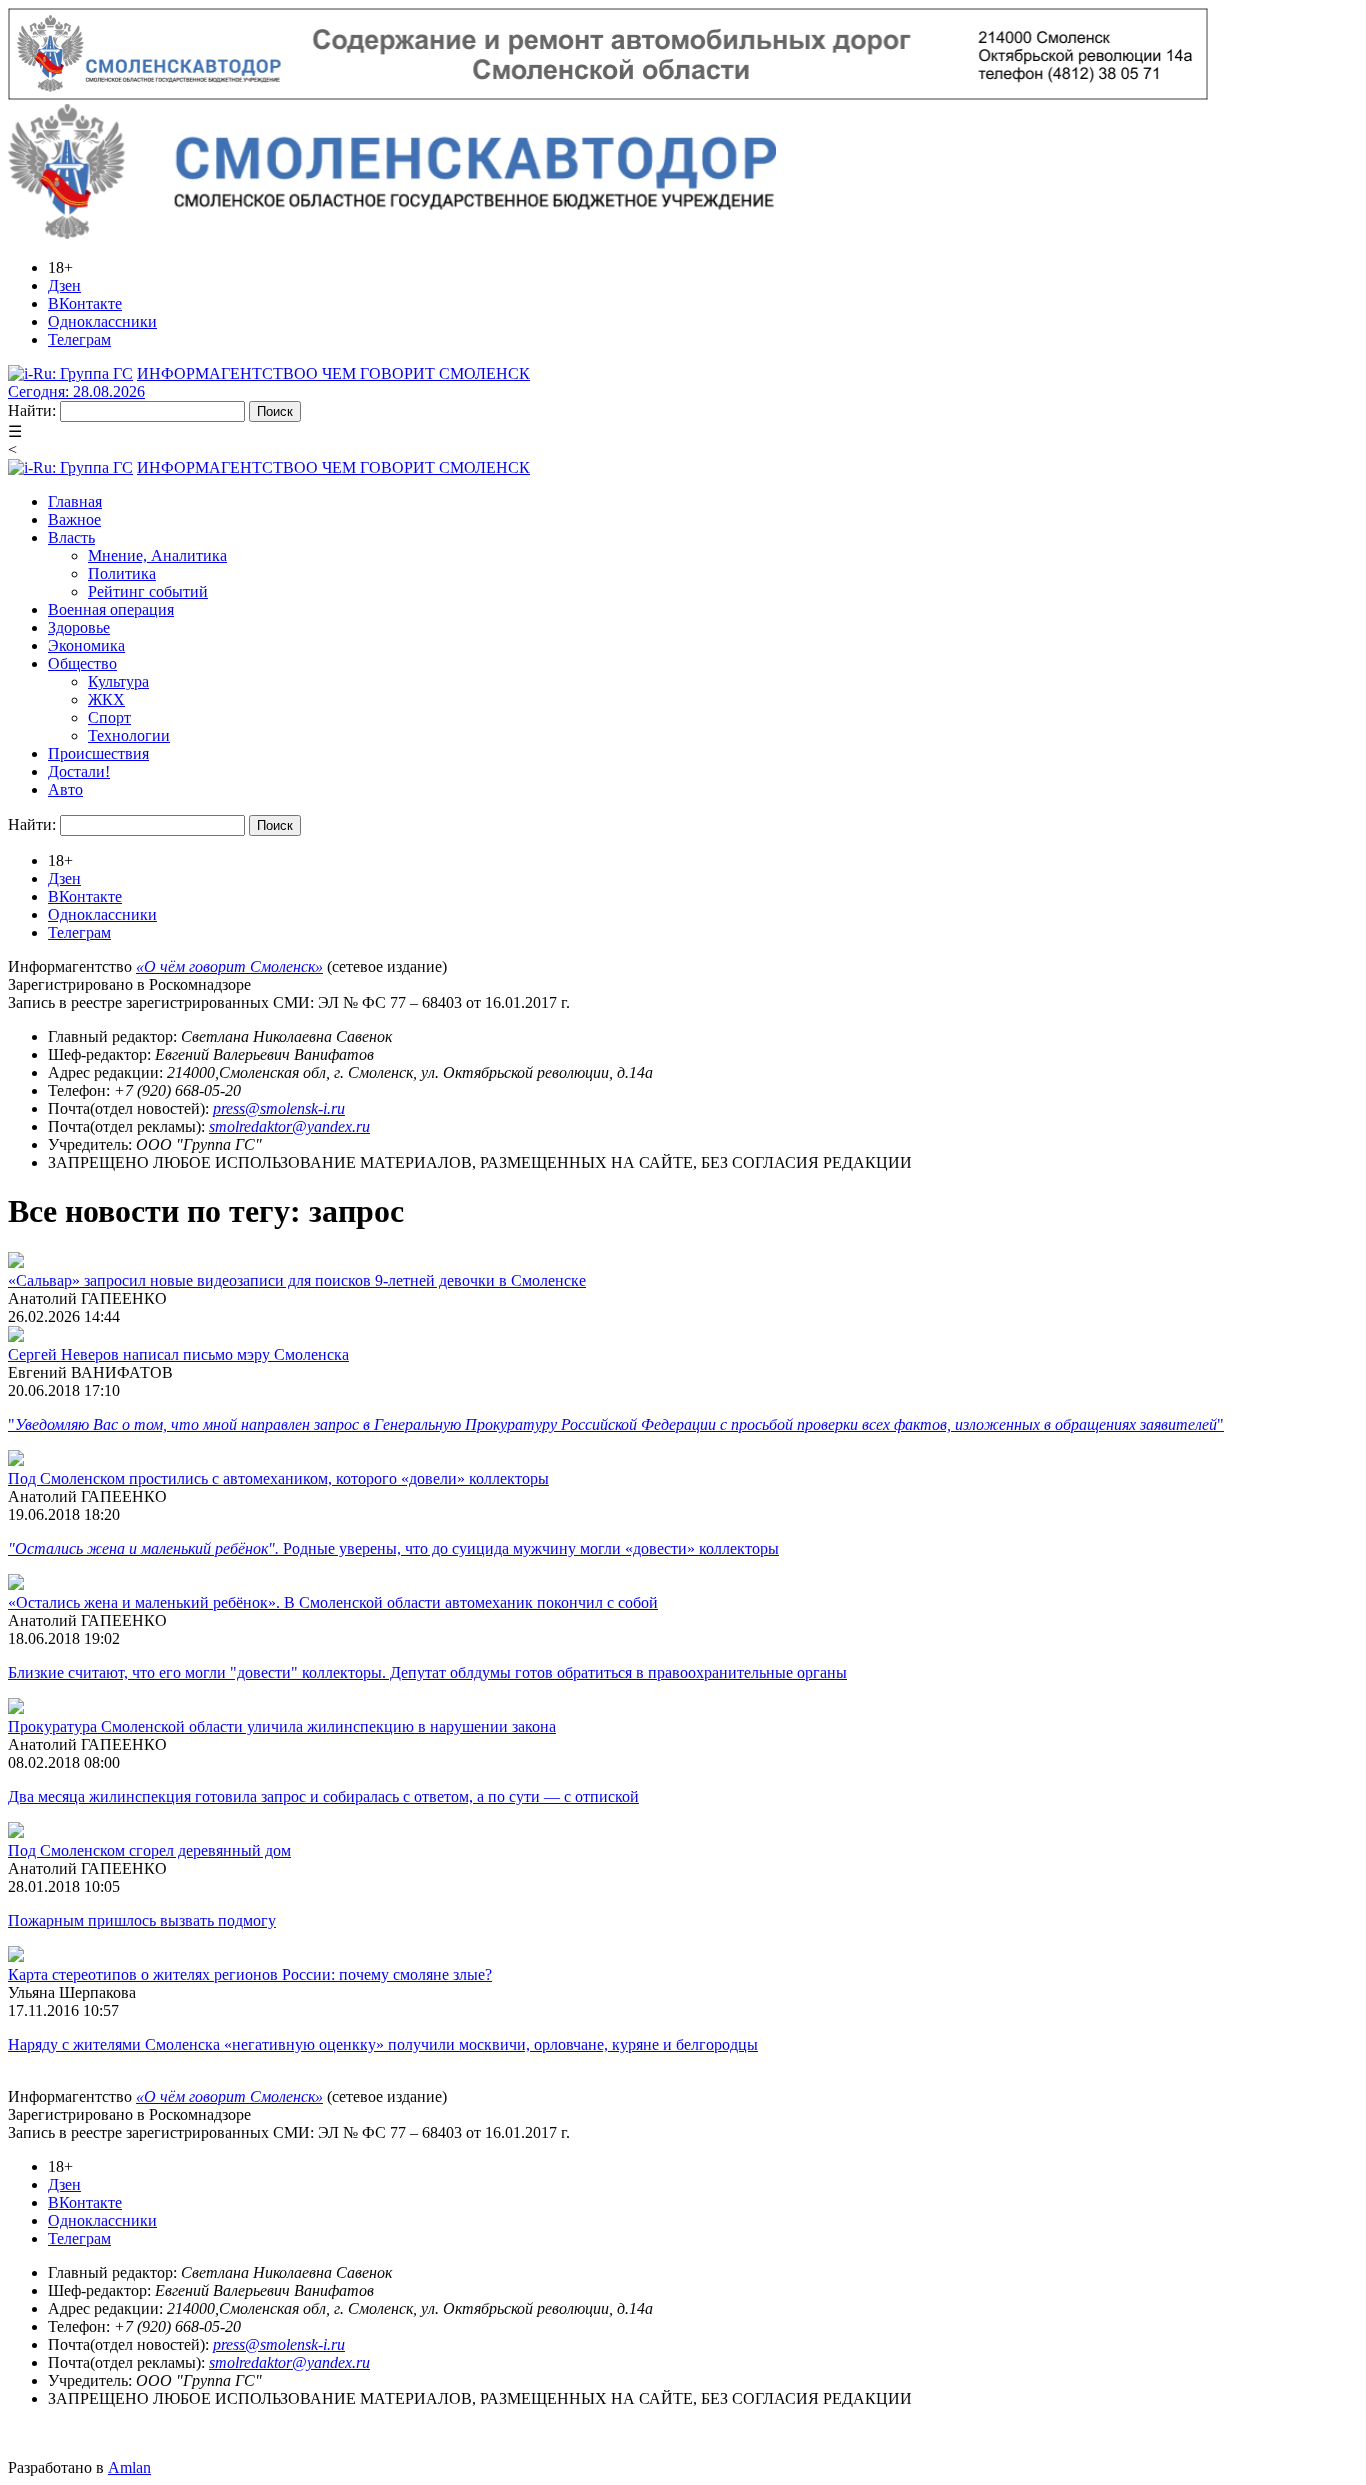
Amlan (129, 2467)
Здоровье (79, 627)
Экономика (86, 645)
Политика (122, 573)
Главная (75, 501)
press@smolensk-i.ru (279, 1108)
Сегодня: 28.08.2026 (76, 391)
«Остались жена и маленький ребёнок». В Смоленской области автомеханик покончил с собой (333, 1602)
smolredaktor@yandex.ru (289, 1126)
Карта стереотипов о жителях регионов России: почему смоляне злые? (250, 1974)
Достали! (79, 771)
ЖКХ (106, 699)
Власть (71, 537)
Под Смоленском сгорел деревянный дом (149, 1850)
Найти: (32, 410)
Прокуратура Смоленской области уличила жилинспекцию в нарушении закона (282, 1726)
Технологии (129, 735)
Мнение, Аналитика (157, 555)
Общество (82, 663)
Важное (74, 519)
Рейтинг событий (148, 591)
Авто (65, 789)
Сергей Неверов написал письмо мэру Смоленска (178, 1354)
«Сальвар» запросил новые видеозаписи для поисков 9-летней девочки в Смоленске (297, 1280)
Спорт (109, 717)
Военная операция (111, 609)
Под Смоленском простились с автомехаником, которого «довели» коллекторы (278, 1478)
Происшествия (98, 753)
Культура (118, 681)
